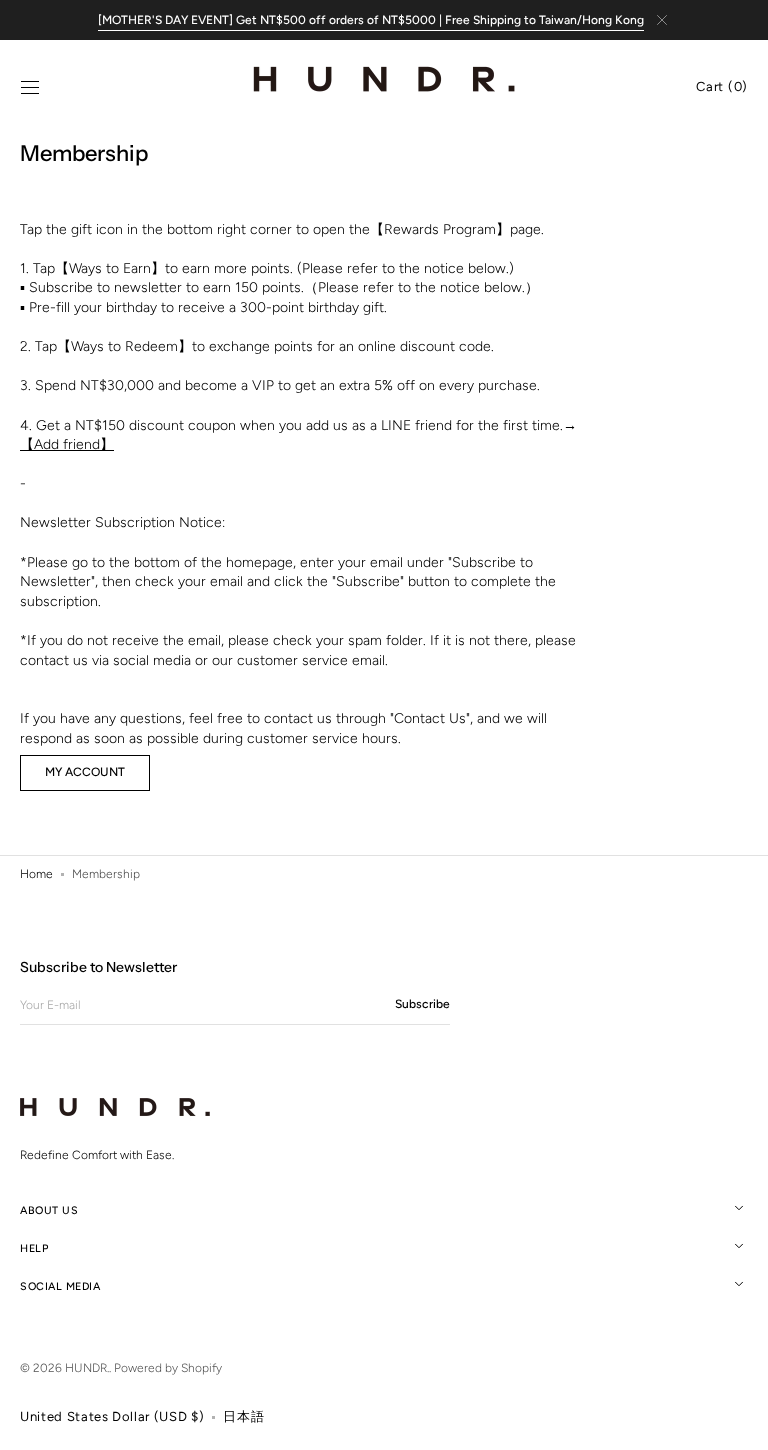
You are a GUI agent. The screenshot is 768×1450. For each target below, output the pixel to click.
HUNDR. (87, 1368)
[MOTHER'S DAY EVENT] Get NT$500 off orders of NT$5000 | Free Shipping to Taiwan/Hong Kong (371, 20)
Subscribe (422, 1004)
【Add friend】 (67, 444)
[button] (30, 88)
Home (36, 874)
